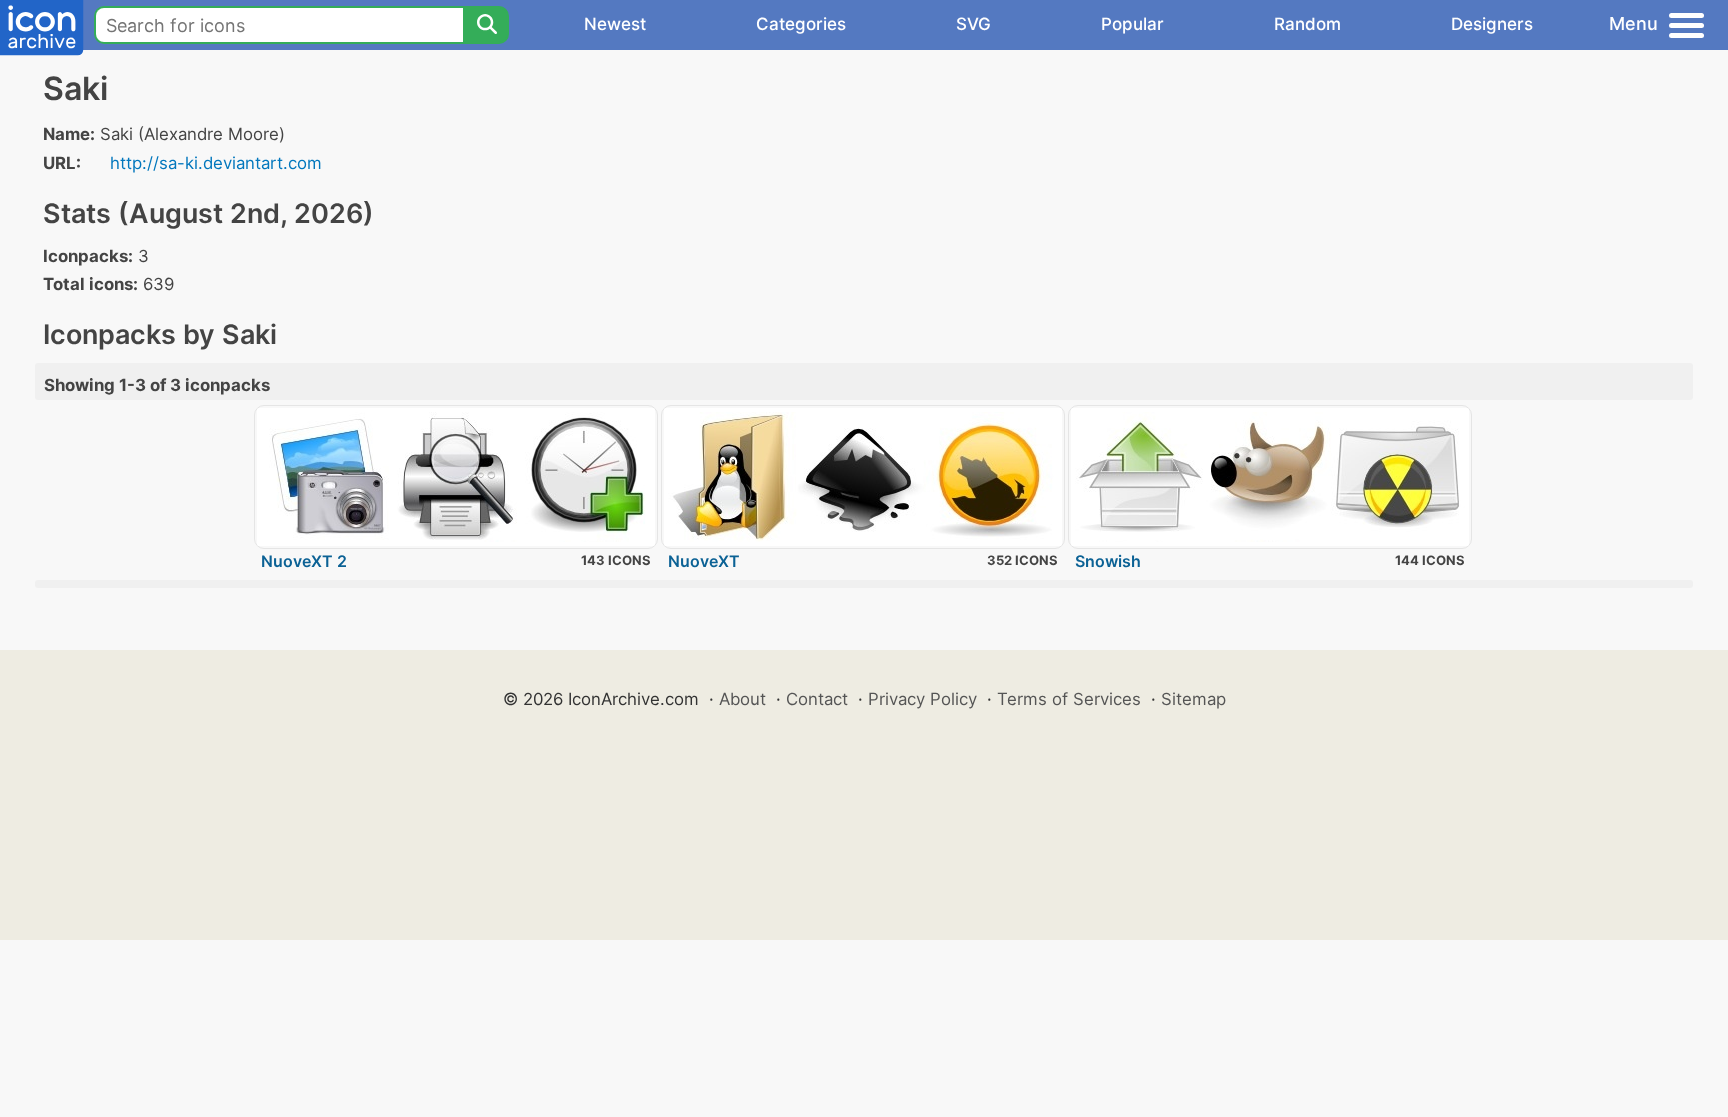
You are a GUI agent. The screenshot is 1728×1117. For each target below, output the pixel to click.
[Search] (486, 25)
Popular (1132, 24)
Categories (801, 24)
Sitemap (1193, 699)
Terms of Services (1069, 699)
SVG (973, 24)
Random (1307, 24)
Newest (615, 24)
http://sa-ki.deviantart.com (216, 163)
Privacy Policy (922, 699)
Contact (817, 699)
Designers (1492, 24)
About (742, 699)
